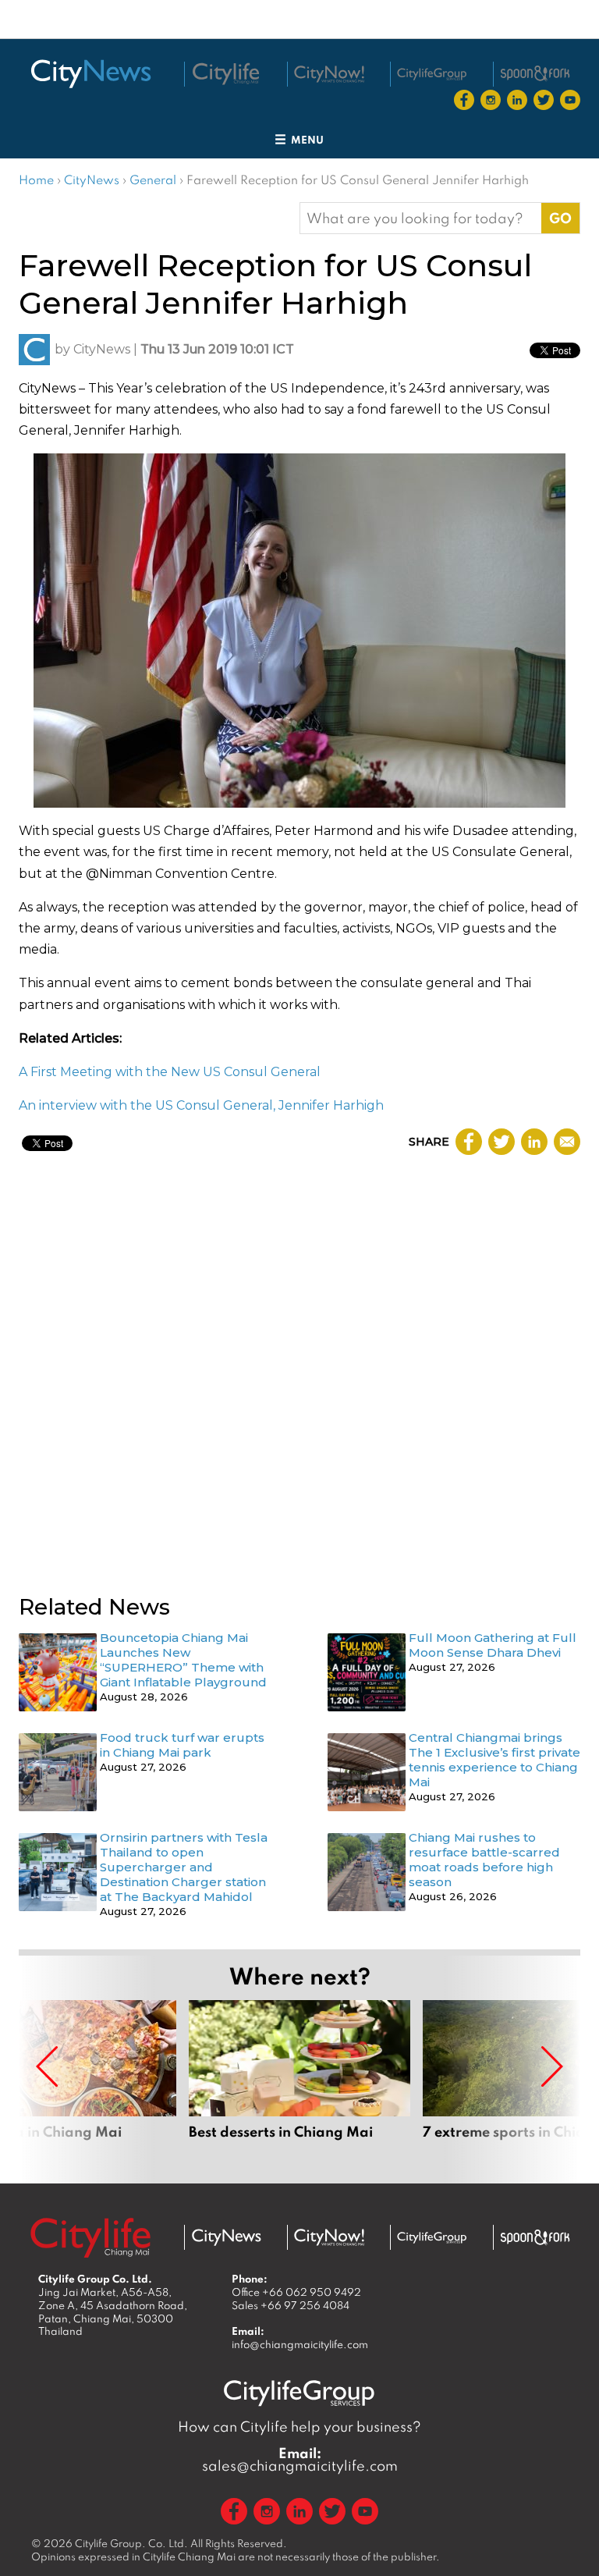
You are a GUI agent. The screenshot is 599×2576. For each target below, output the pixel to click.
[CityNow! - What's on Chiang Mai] (329, 74)
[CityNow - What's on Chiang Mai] (329, 2237)
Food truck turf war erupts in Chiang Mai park (182, 1745)
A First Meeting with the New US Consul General (170, 1072)
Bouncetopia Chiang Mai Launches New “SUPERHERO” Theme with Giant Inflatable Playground (183, 1660)
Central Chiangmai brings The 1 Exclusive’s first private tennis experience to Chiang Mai (494, 1760)
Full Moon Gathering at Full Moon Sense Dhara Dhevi (493, 1645)
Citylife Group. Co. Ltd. (131, 2543)
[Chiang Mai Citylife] (226, 74)
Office (296, 2292)
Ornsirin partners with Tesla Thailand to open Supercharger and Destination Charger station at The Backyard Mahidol (184, 1867)
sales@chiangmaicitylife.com (300, 2460)
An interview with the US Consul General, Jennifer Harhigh (201, 1105)
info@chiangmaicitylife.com (300, 2344)
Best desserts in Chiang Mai (299, 2079)
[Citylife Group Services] (432, 74)
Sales (291, 2305)
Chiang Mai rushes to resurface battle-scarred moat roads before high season (484, 1860)
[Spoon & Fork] (535, 73)
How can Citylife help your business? (299, 2427)
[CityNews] (90, 74)
